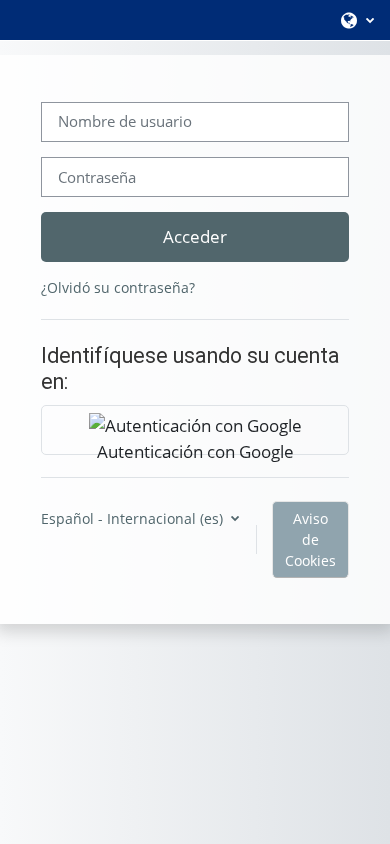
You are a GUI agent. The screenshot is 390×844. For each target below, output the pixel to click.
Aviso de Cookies (310, 539)
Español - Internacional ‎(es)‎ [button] (134, 518)
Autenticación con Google (195, 447)
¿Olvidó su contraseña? (118, 287)
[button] (356, 20)
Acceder (195, 236)
